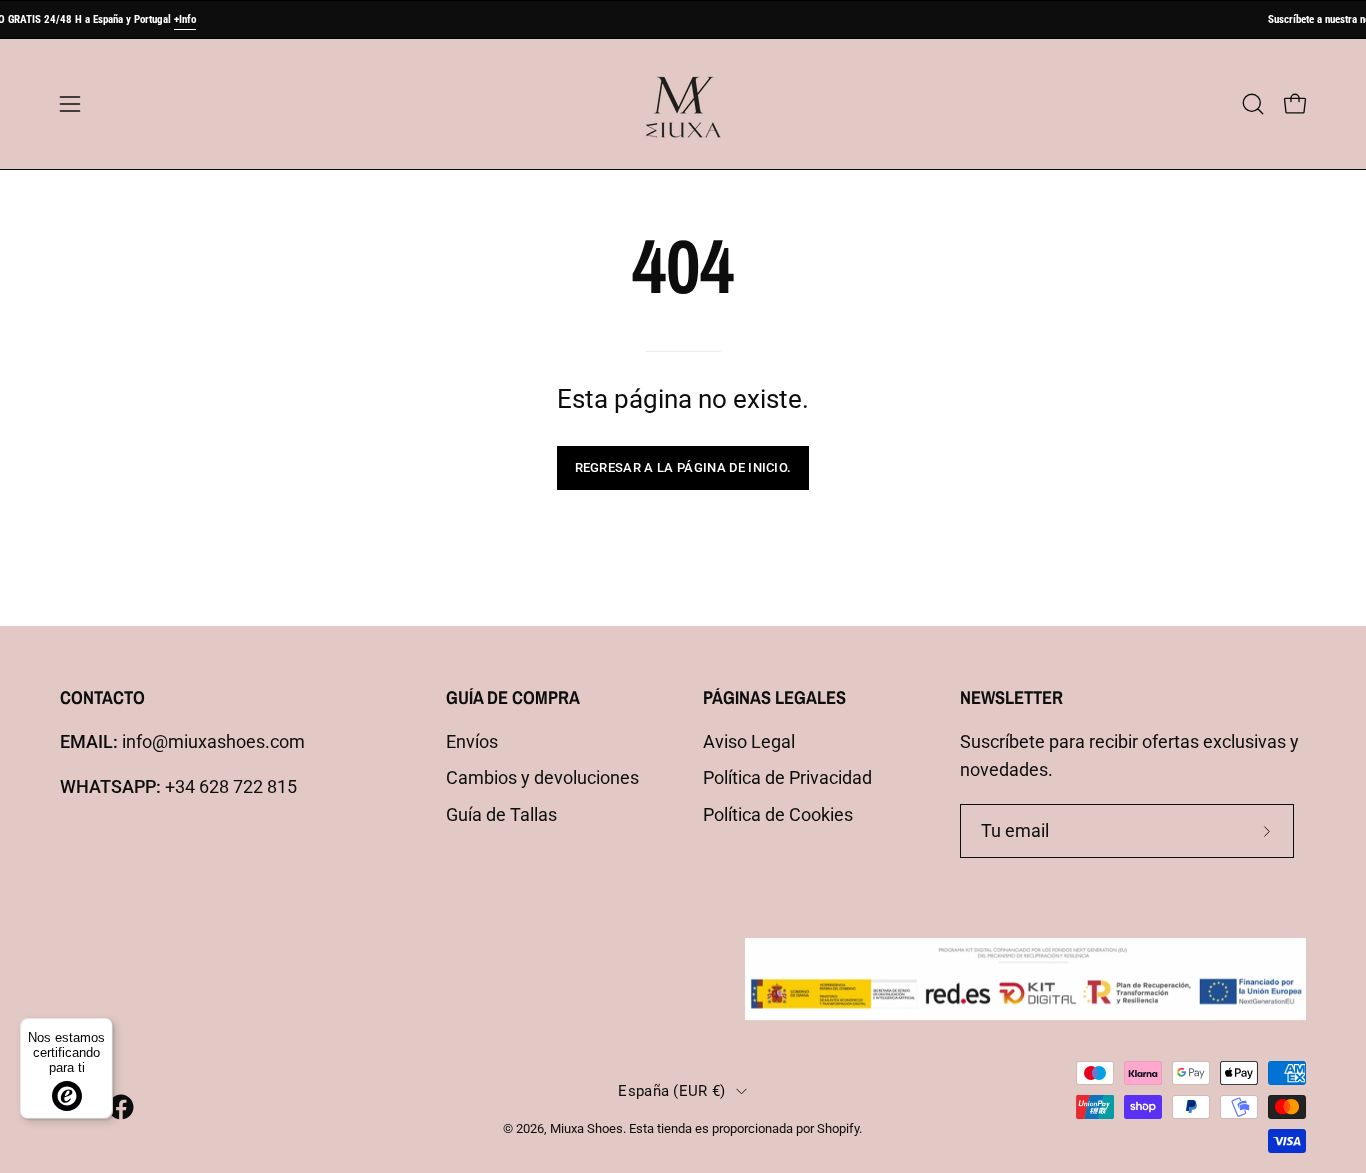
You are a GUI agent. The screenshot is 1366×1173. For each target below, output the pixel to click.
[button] (1253, 104)
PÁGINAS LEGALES (774, 697)
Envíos (472, 742)
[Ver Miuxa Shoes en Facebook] (121, 1107)
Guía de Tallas (501, 815)
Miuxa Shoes (586, 1128)
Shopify (838, 1128)
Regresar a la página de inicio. (683, 467)
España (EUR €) (671, 1091)
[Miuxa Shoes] (683, 104)
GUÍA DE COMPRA (513, 697)
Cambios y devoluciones (542, 778)
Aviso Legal (749, 742)
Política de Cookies (778, 815)
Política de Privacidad (787, 778)
